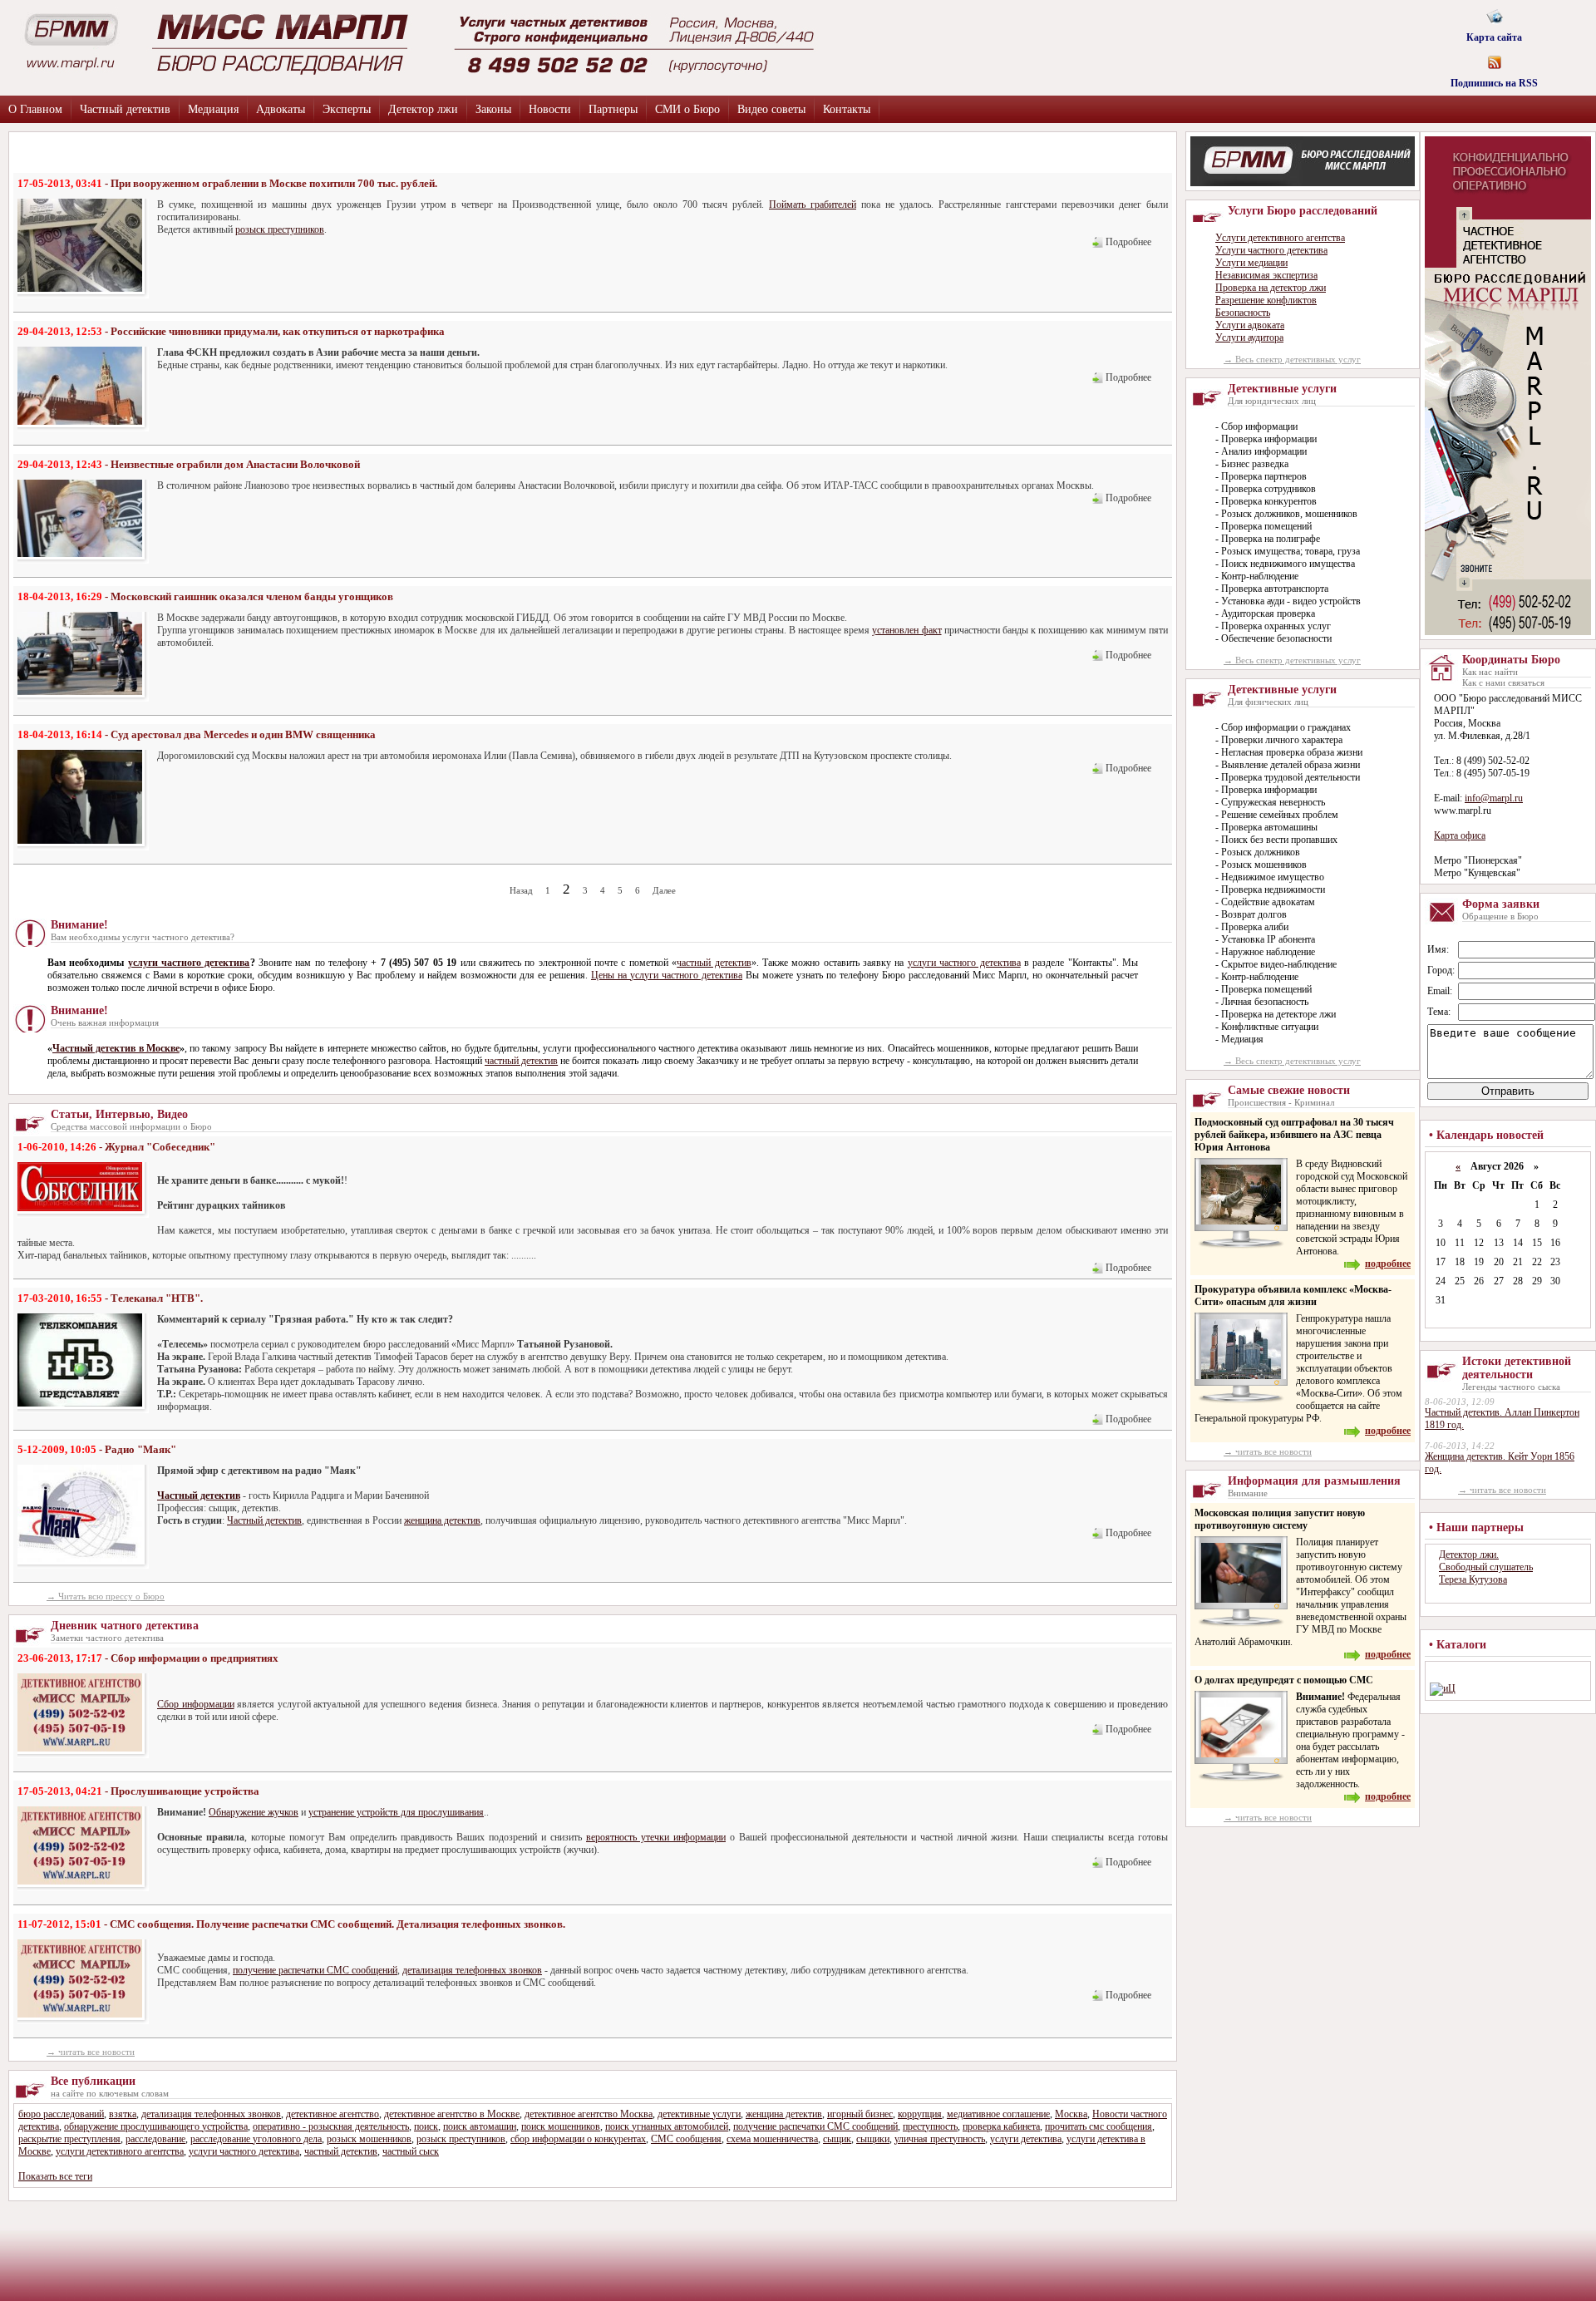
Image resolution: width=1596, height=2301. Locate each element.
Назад (521, 890)
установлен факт (906, 630)
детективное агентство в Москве (452, 2114)
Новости (550, 109)
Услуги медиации (1251, 263)
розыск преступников (280, 229)
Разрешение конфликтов (1266, 300)
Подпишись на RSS (1494, 78)
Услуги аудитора (1249, 338)
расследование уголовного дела (256, 2139)
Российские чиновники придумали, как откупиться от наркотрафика (278, 331)
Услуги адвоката (1250, 325)
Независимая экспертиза (1266, 275)
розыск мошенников (369, 2139)
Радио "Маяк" (140, 1449)
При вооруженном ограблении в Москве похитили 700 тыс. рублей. (274, 183)
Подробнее (1128, 242)
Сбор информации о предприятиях (195, 1658)
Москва (1071, 2114)
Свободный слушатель (1486, 1567)
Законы (493, 109)
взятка (123, 2114)
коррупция (920, 2114)
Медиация (213, 109)
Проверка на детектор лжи (1271, 288)
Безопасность (1243, 313)
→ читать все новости (91, 2052)
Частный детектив (125, 109)
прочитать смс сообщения (1098, 2126)
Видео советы (771, 109)
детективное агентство (332, 2114)
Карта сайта (1494, 32)
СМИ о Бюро (687, 109)
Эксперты (347, 109)
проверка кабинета (1001, 2126)
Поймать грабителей (813, 204)
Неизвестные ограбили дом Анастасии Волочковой (235, 464)
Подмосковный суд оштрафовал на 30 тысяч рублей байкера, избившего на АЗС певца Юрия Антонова (1294, 1135)
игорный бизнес (860, 2114)
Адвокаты (281, 109)
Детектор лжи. (1469, 1555)
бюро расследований (61, 2114)
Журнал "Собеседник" (160, 1147)
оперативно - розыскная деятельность (331, 2126)
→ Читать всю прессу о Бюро (106, 1596)
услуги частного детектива (189, 963)
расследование (155, 2139)
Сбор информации (196, 1704)
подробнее (1388, 1264)
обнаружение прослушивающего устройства (156, 2126)
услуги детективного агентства (120, 2151)
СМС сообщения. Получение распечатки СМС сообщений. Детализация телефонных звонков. (337, 1924)
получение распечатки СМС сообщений (315, 1970)
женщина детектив (442, 1520)
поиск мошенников (561, 2126)
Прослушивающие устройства (185, 1791)
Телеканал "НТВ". (157, 1298)
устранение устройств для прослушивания (396, 1812)
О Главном (35, 109)
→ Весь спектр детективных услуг (1292, 359)
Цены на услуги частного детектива (667, 975)
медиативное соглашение (998, 2114)
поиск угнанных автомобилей (667, 2126)
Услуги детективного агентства (1280, 238)
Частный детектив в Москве (116, 1048)
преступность (930, 2126)
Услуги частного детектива (1271, 250)
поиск (426, 2126)
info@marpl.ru (1494, 798)
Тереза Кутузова (1473, 1579)
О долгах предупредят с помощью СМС (1284, 1680)
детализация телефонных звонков (472, 1970)
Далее (664, 890)
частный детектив (714, 963)
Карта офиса (1460, 835)
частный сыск (411, 2151)
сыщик (837, 2139)
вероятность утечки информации (656, 1837)
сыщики (873, 2139)
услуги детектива (1026, 2139)
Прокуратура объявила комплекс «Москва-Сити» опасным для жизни (1293, 1296)
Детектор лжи (423, 109)
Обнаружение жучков (254, 1812)
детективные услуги (699, 2114)
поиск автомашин (480, 2126)
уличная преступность (940, 2139)
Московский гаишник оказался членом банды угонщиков (252, 596)
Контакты (847, 109)
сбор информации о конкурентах (578, 2139)
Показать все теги (55, 2176)
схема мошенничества (772, 2139)
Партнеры (613, 109)
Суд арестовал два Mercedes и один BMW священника (243, 734)
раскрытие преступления (69, 2139)
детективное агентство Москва (589, 2114)
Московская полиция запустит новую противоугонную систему (1280, 1519)
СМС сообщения (686, 2139)
